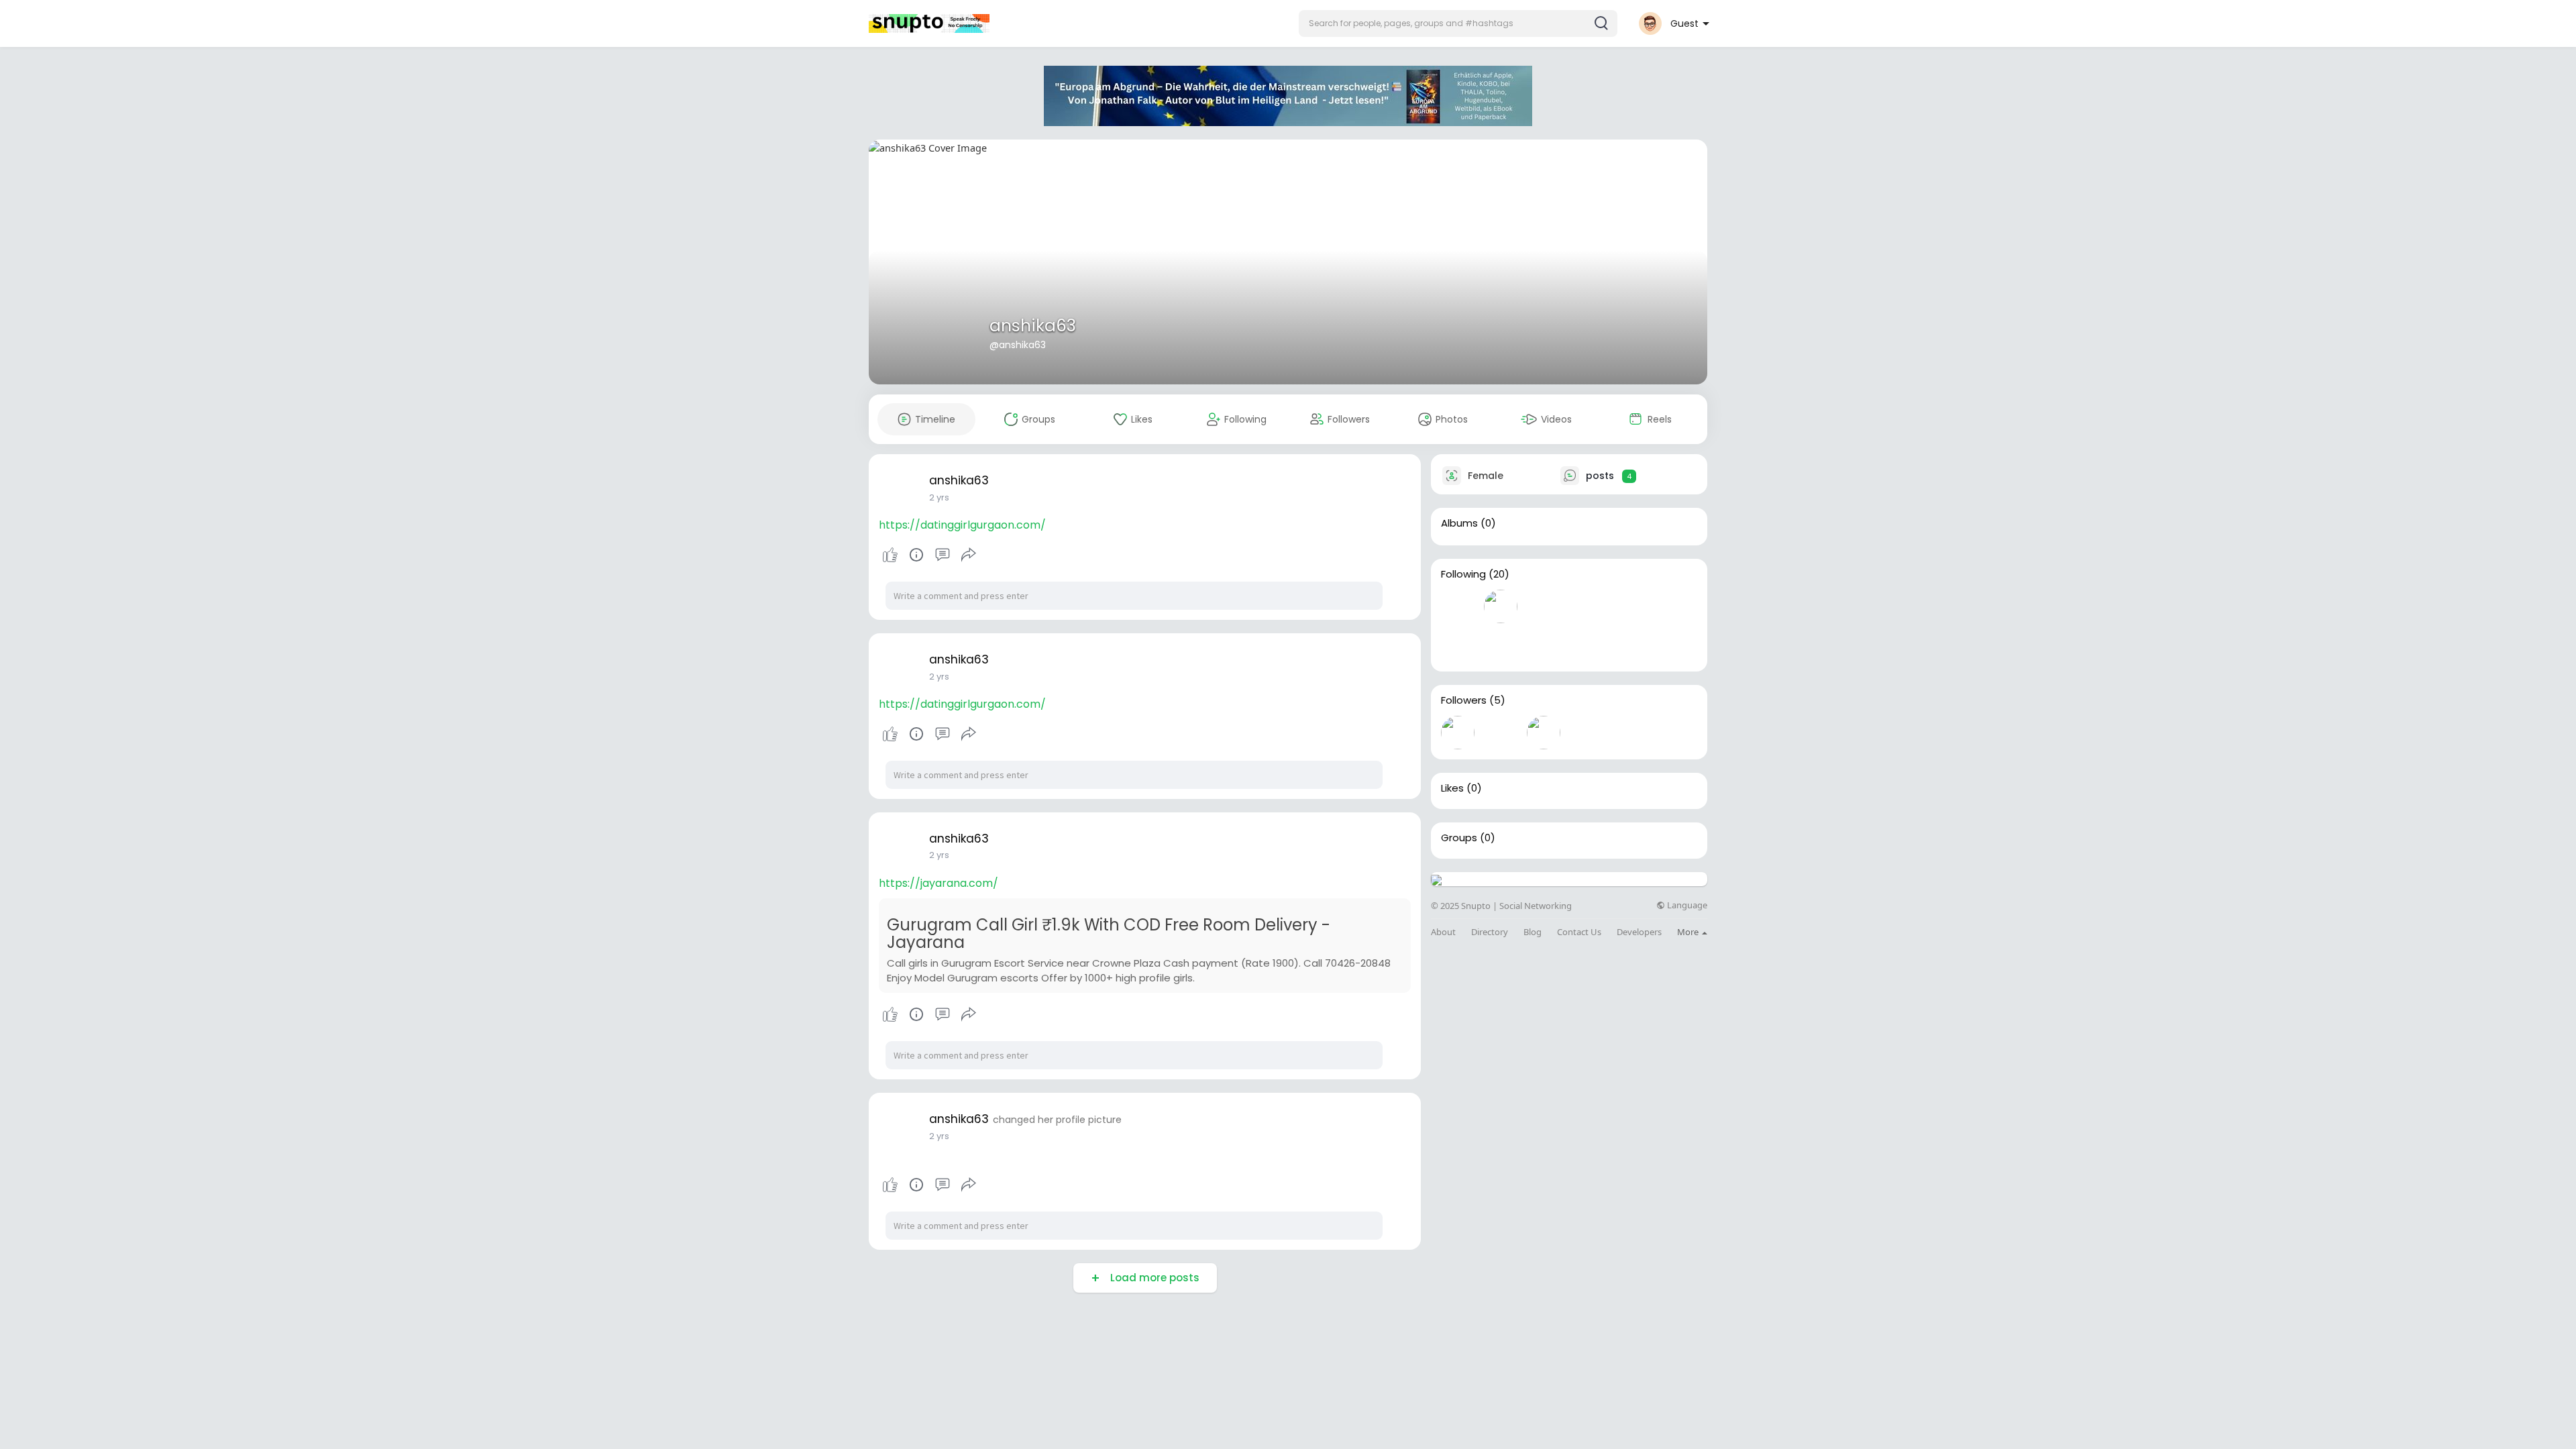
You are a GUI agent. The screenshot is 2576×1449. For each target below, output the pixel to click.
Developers (1639, 932)
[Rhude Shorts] (1501, 645)
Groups (1459, 838)
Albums (1459, 523)
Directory (1490, 932)
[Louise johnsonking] (1458, 645)
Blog (1533, 932)
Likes (1452, 788)
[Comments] (943, 555)
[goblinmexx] (1501, 733)
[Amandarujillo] (1458, 733)
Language (1686, 905)
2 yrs (939, 497)
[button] (1458, 23)
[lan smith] (1629, 606)
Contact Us (1579, 932)
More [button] (1689, 932)
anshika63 (1033, 326)
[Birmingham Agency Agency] (1587, 733)
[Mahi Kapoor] (1629, 733)
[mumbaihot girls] (1544, 733)
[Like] (929, 555)
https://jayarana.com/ (938, 883)
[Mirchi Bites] (1587, 606)
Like (890, 555)
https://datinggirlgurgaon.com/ (962, 525)
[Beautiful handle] (1544, 645)
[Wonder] (916, 555)
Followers (1464, 700)
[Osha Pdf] (1544, 606)
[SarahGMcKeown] (1501, 606)
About (1443, 932)
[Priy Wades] (1458, 606)
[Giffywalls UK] (1672, 606)
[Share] (969, 555)
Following (1463, 574)
